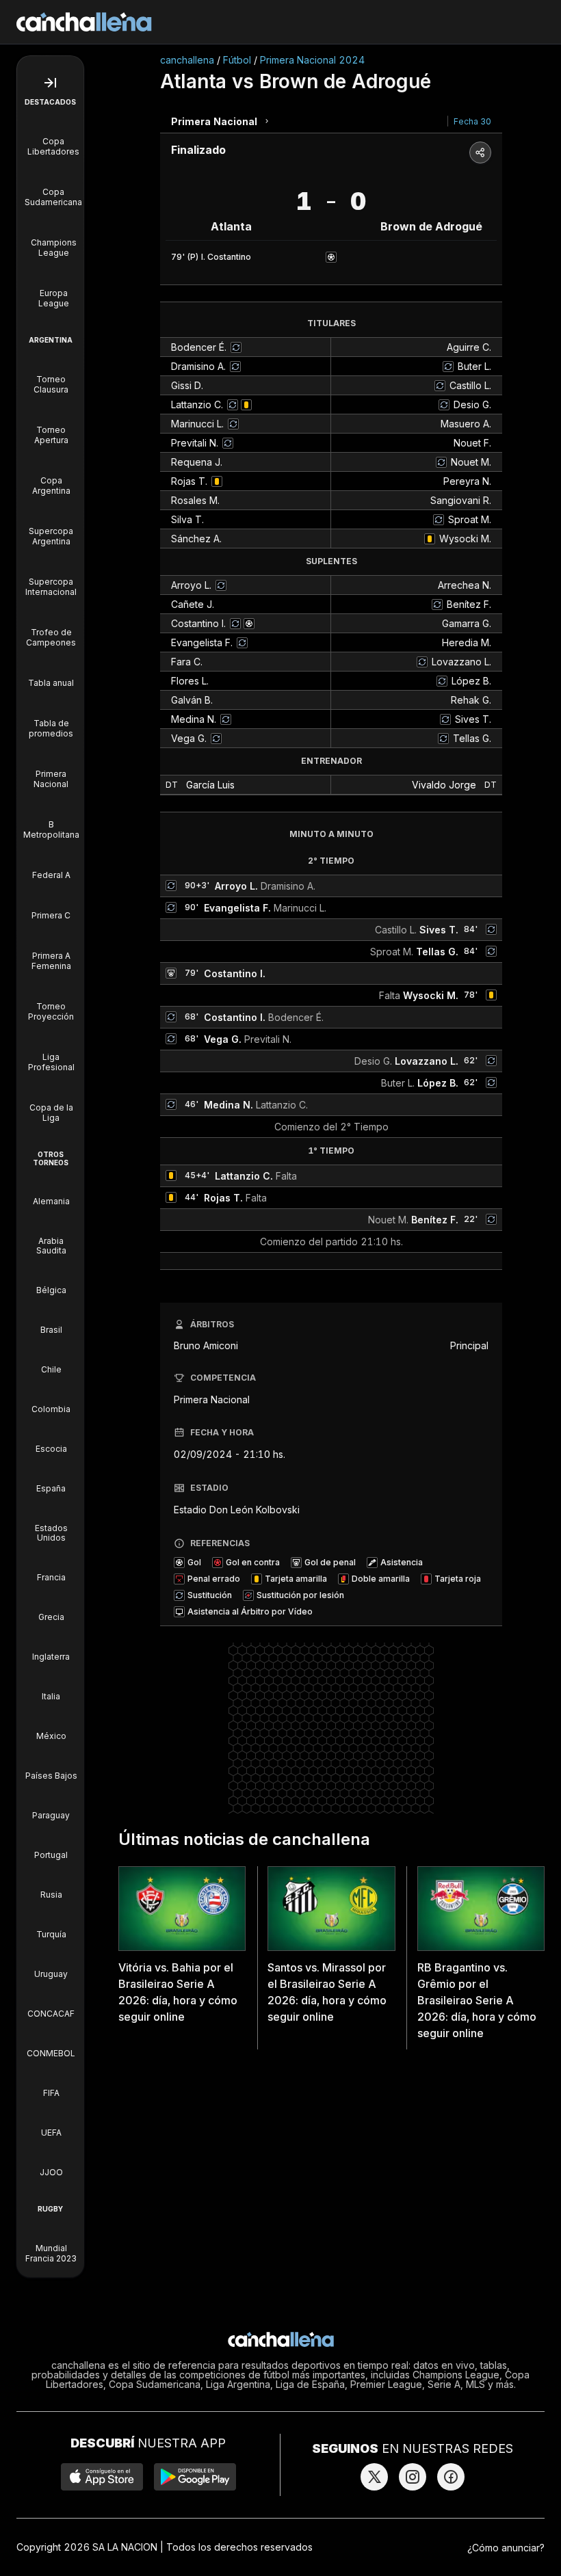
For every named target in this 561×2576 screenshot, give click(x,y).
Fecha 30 (472, 121)
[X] (374, 2477)
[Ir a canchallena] (84, 22)
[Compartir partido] (480, 152)
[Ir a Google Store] (195, 2477)
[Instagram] (413, 2477)
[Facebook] (451, 2477)
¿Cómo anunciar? (506, 2548)
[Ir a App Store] (102, 2477)
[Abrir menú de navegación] (50, 83)
